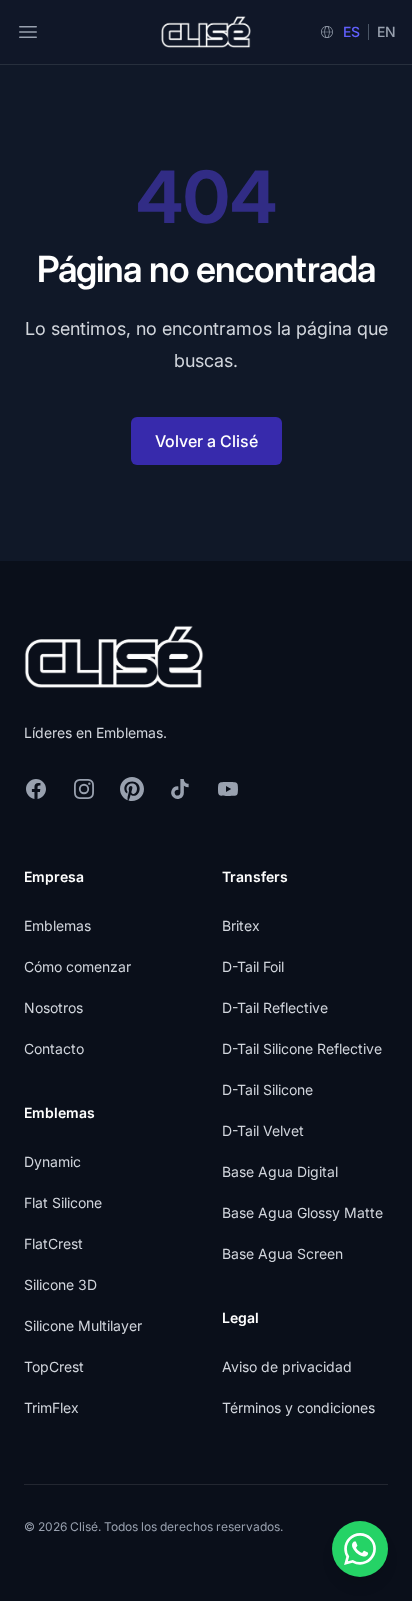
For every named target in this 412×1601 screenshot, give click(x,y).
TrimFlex (51, 1407)
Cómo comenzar (77, 966)
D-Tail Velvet (263, 1130)
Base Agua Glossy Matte (302, 1212)
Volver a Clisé (206, 441)
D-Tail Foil (253, 966)
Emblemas (57, 925)
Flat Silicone (63, 1202)
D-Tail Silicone (267, 1089)
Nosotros (53, 1007)
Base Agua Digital (280, 1171)
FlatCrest (53, 1243)
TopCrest (54, 1366)
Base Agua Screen (282, 1253)
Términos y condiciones (298, 1407)
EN (386, 31)
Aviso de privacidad (287, 1366)
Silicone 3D (60, 1284)
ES (351, 31)
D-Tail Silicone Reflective (302, 1048)
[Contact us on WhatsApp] (360, 1549)
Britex (241, 925)
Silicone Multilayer (83, 1325)
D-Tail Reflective (275, 1007)
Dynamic (52, 1161)
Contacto (54, 1048)
